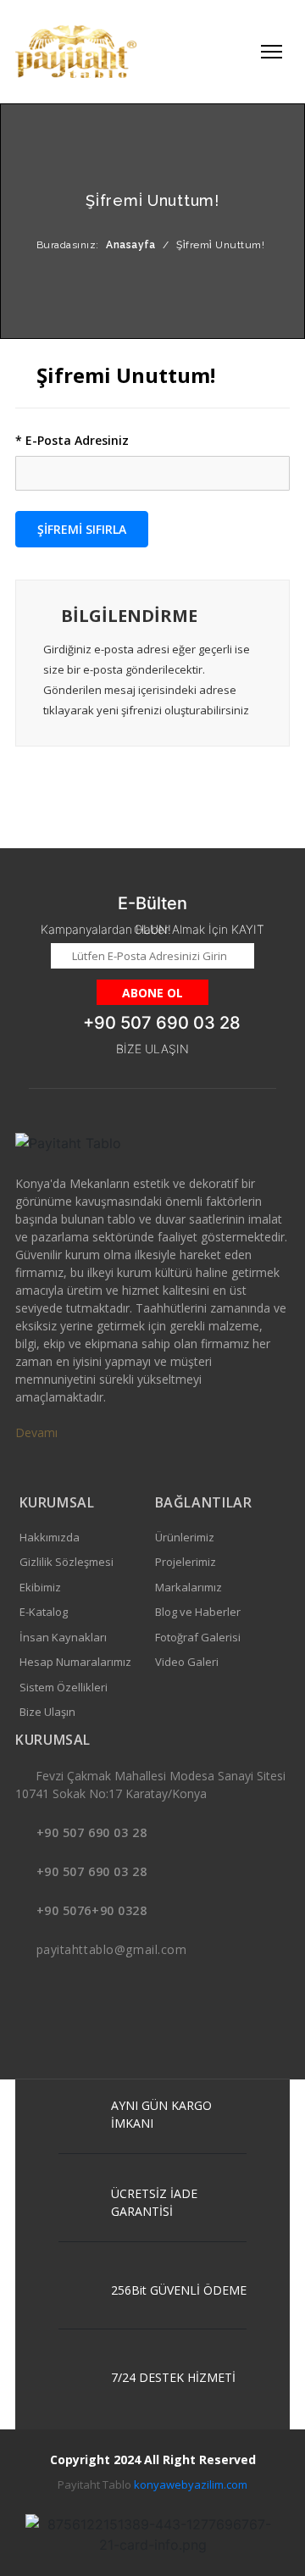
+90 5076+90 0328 (92, 1910)
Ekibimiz (40, 1587)
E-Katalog (44, 1612)
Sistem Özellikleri (64, 1687)
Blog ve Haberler (198, 1612)
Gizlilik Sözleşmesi (67, 1562)
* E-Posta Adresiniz (72, 440)
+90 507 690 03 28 (92, 1832)
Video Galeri (187, 1662)
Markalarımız (189, 1587)
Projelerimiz (186, 1562)
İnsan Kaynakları (63, 1637)
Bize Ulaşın (47, 1712)
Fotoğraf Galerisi (198, 1637)
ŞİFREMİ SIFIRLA (82, 529)
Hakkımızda (50, 1537)
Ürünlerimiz (185, 1537)
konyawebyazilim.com (191, 2484)
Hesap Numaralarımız (75, 1662)
